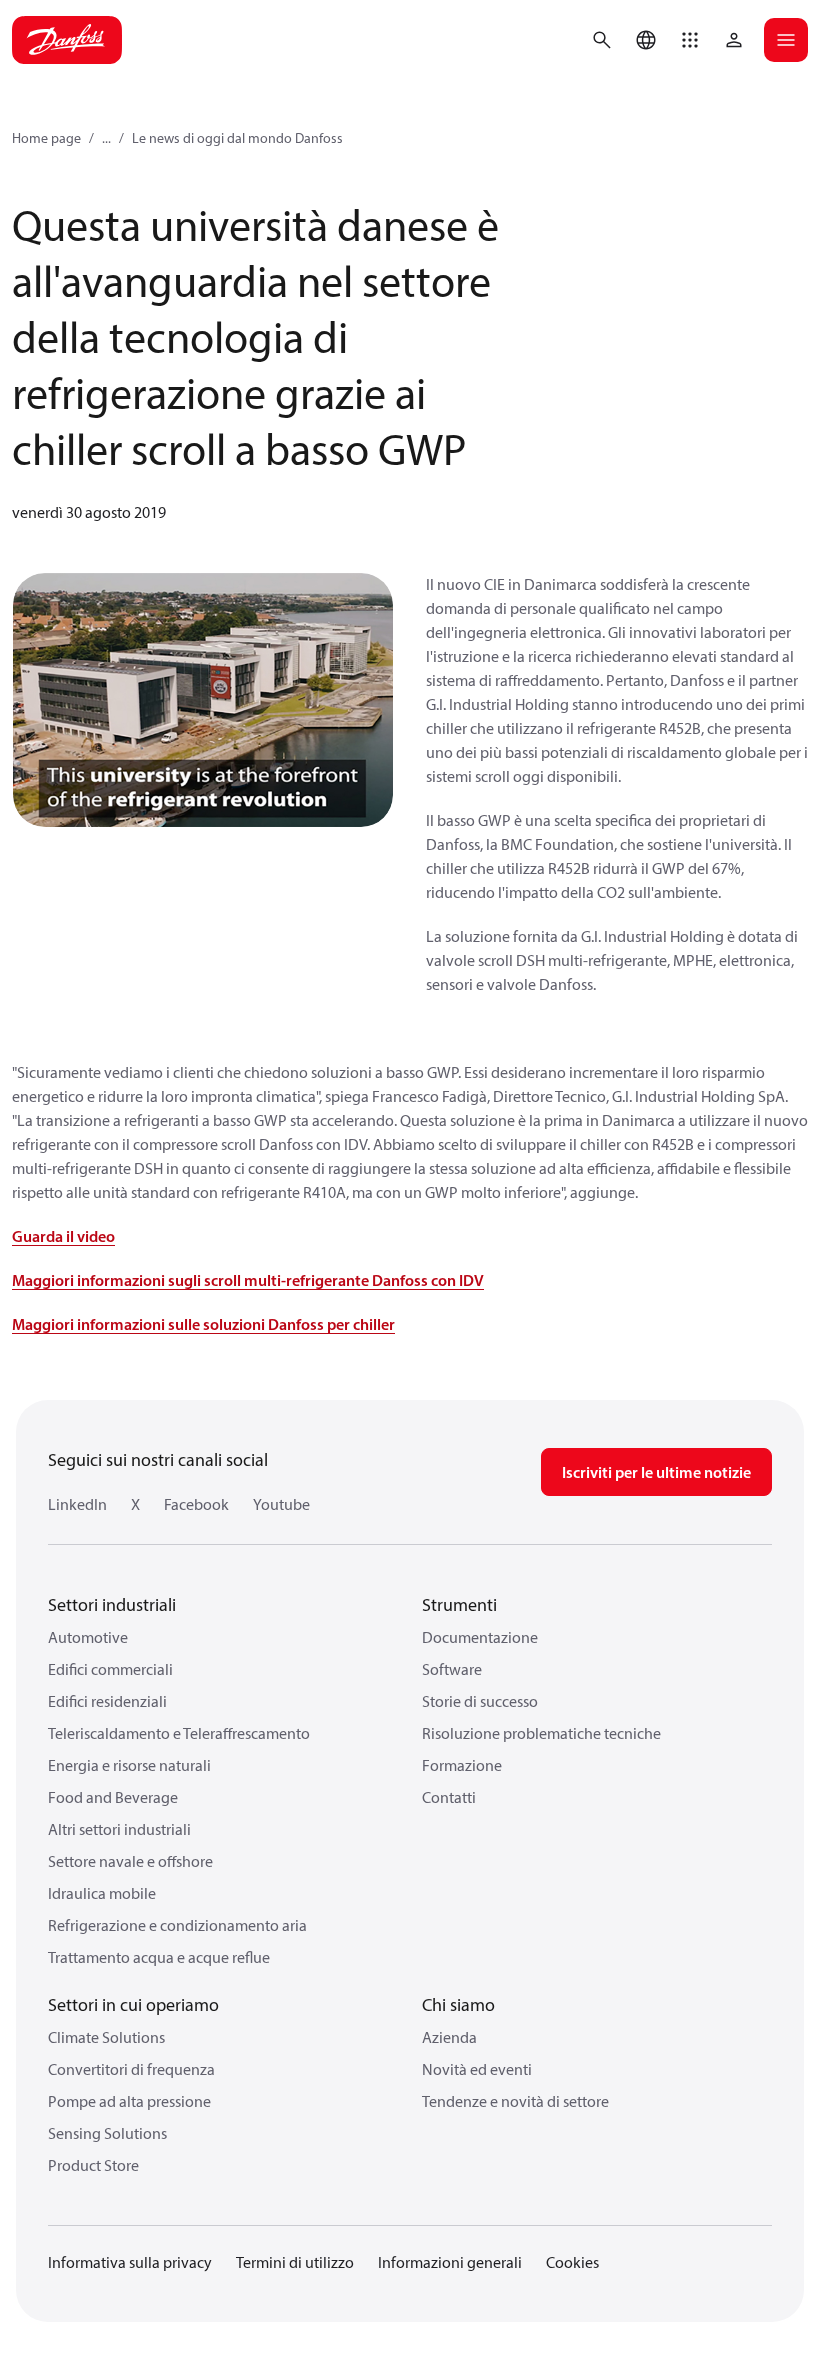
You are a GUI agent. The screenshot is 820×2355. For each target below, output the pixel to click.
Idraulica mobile (102, 1893)
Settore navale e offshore (130, 1861)
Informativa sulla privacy (130, 2262)
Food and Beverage (113, 1797)
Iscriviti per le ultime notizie (656, 1472)
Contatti (449, 1797)
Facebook (196, 1504)
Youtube (281, 1504)
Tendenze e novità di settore (515, 2101)
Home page (46, 138)
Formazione (462, 1765)
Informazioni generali (450, 2262)
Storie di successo (480, 1701)
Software (452, 1669)
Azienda (449, 2037)
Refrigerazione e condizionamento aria (177, 1925)
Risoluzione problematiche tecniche (541, 1733)
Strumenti (459, 1604)
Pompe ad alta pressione (129, 2101)
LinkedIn (77, 1504)
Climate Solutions (106, 2037)
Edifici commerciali (110, 1669)
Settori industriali (112, 1604)
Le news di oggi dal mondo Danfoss (237, 138)
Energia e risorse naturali (129, 1765)
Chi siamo (458, 2004)
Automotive (88, 1637)
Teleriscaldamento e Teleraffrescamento (179, 1733)
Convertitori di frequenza (131, 2069)
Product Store (93, 2165)
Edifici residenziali (107, 1701)
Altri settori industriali (119, 1829)
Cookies (572, 2262)
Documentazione (480, 1637)
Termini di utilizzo (295, 2262)
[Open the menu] (786, 40)
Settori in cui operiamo (133, 2004)
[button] (690, 40)
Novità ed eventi (477, 2069)
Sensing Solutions (107, 2133)
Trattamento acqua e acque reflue (159, 1957)
